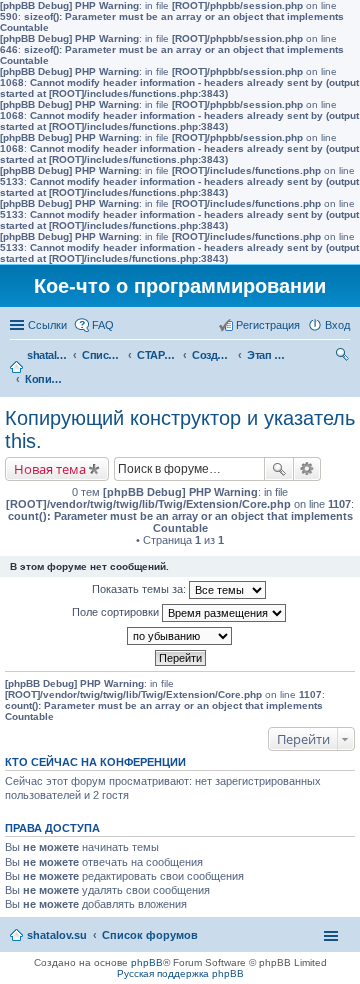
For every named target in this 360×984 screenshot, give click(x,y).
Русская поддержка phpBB (180, 973)
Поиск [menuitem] (344, 357)
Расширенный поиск (307, 469)
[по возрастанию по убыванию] (180, 636)
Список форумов (102, 355)
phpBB (147, 962)
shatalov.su (47, 355)
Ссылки (47, 325)
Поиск (279, 469)
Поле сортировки (117, 612)
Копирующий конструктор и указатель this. (45, 379)
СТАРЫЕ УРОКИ (157, 355)
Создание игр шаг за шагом (212, 355)
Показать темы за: (140, 589)
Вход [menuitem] (337, 325)
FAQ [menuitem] (103, 325)
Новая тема (50, 469)
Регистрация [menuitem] (268, 325)
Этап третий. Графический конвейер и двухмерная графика (267, 355)
